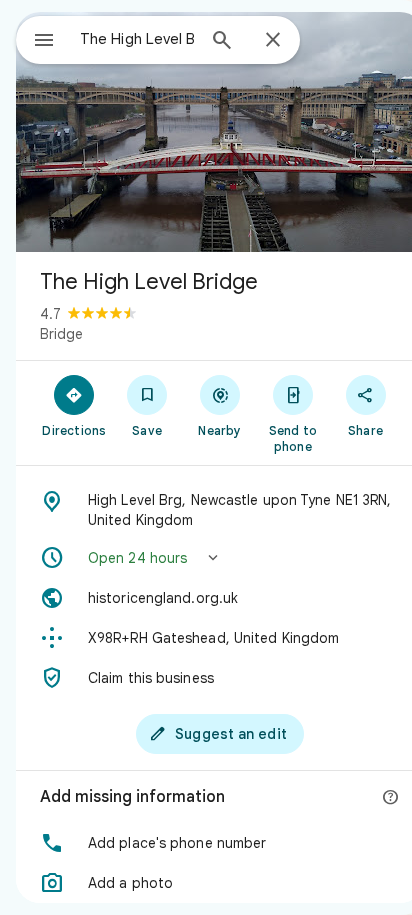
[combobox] (137, 39)
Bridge (61, 334)
